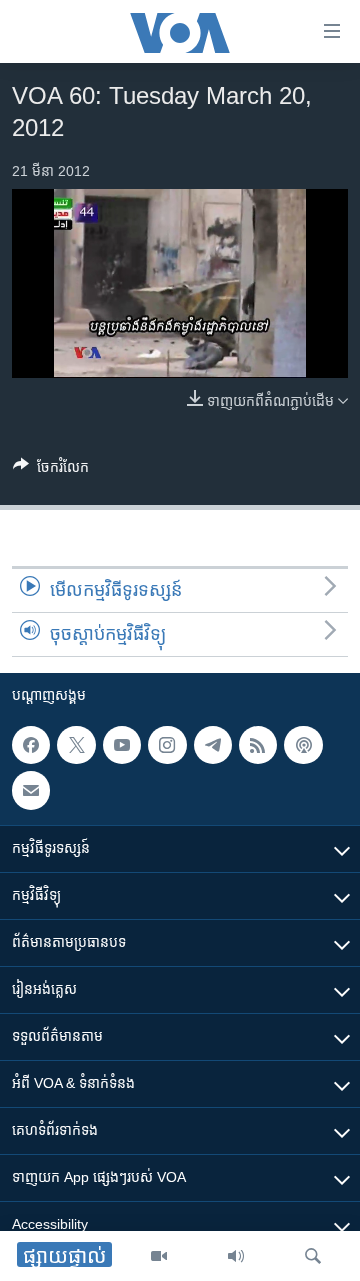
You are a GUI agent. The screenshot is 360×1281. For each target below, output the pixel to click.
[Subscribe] (31, 790)
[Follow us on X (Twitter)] (76, 745)
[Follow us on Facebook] (31, 745)
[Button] (51, 470)
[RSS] (258, 745)
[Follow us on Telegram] (213, 745)
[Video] (159, 1256)
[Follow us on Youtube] (122, 745)
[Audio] (236, 1256)
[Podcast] (303, 745)
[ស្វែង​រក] (313, 1256)
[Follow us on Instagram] (167, 745)
